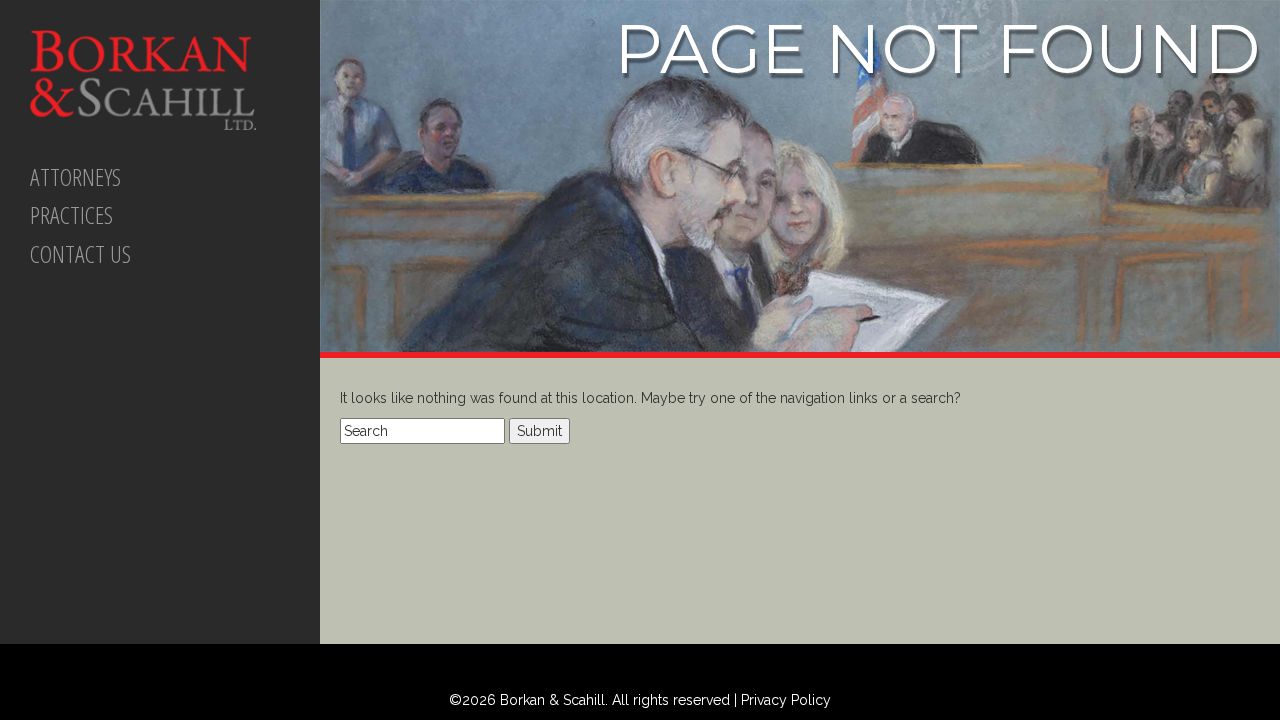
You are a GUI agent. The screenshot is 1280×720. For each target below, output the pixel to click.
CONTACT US (80, 253)
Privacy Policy (786, 700)
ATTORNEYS (75, 176)
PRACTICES (71, 214)
